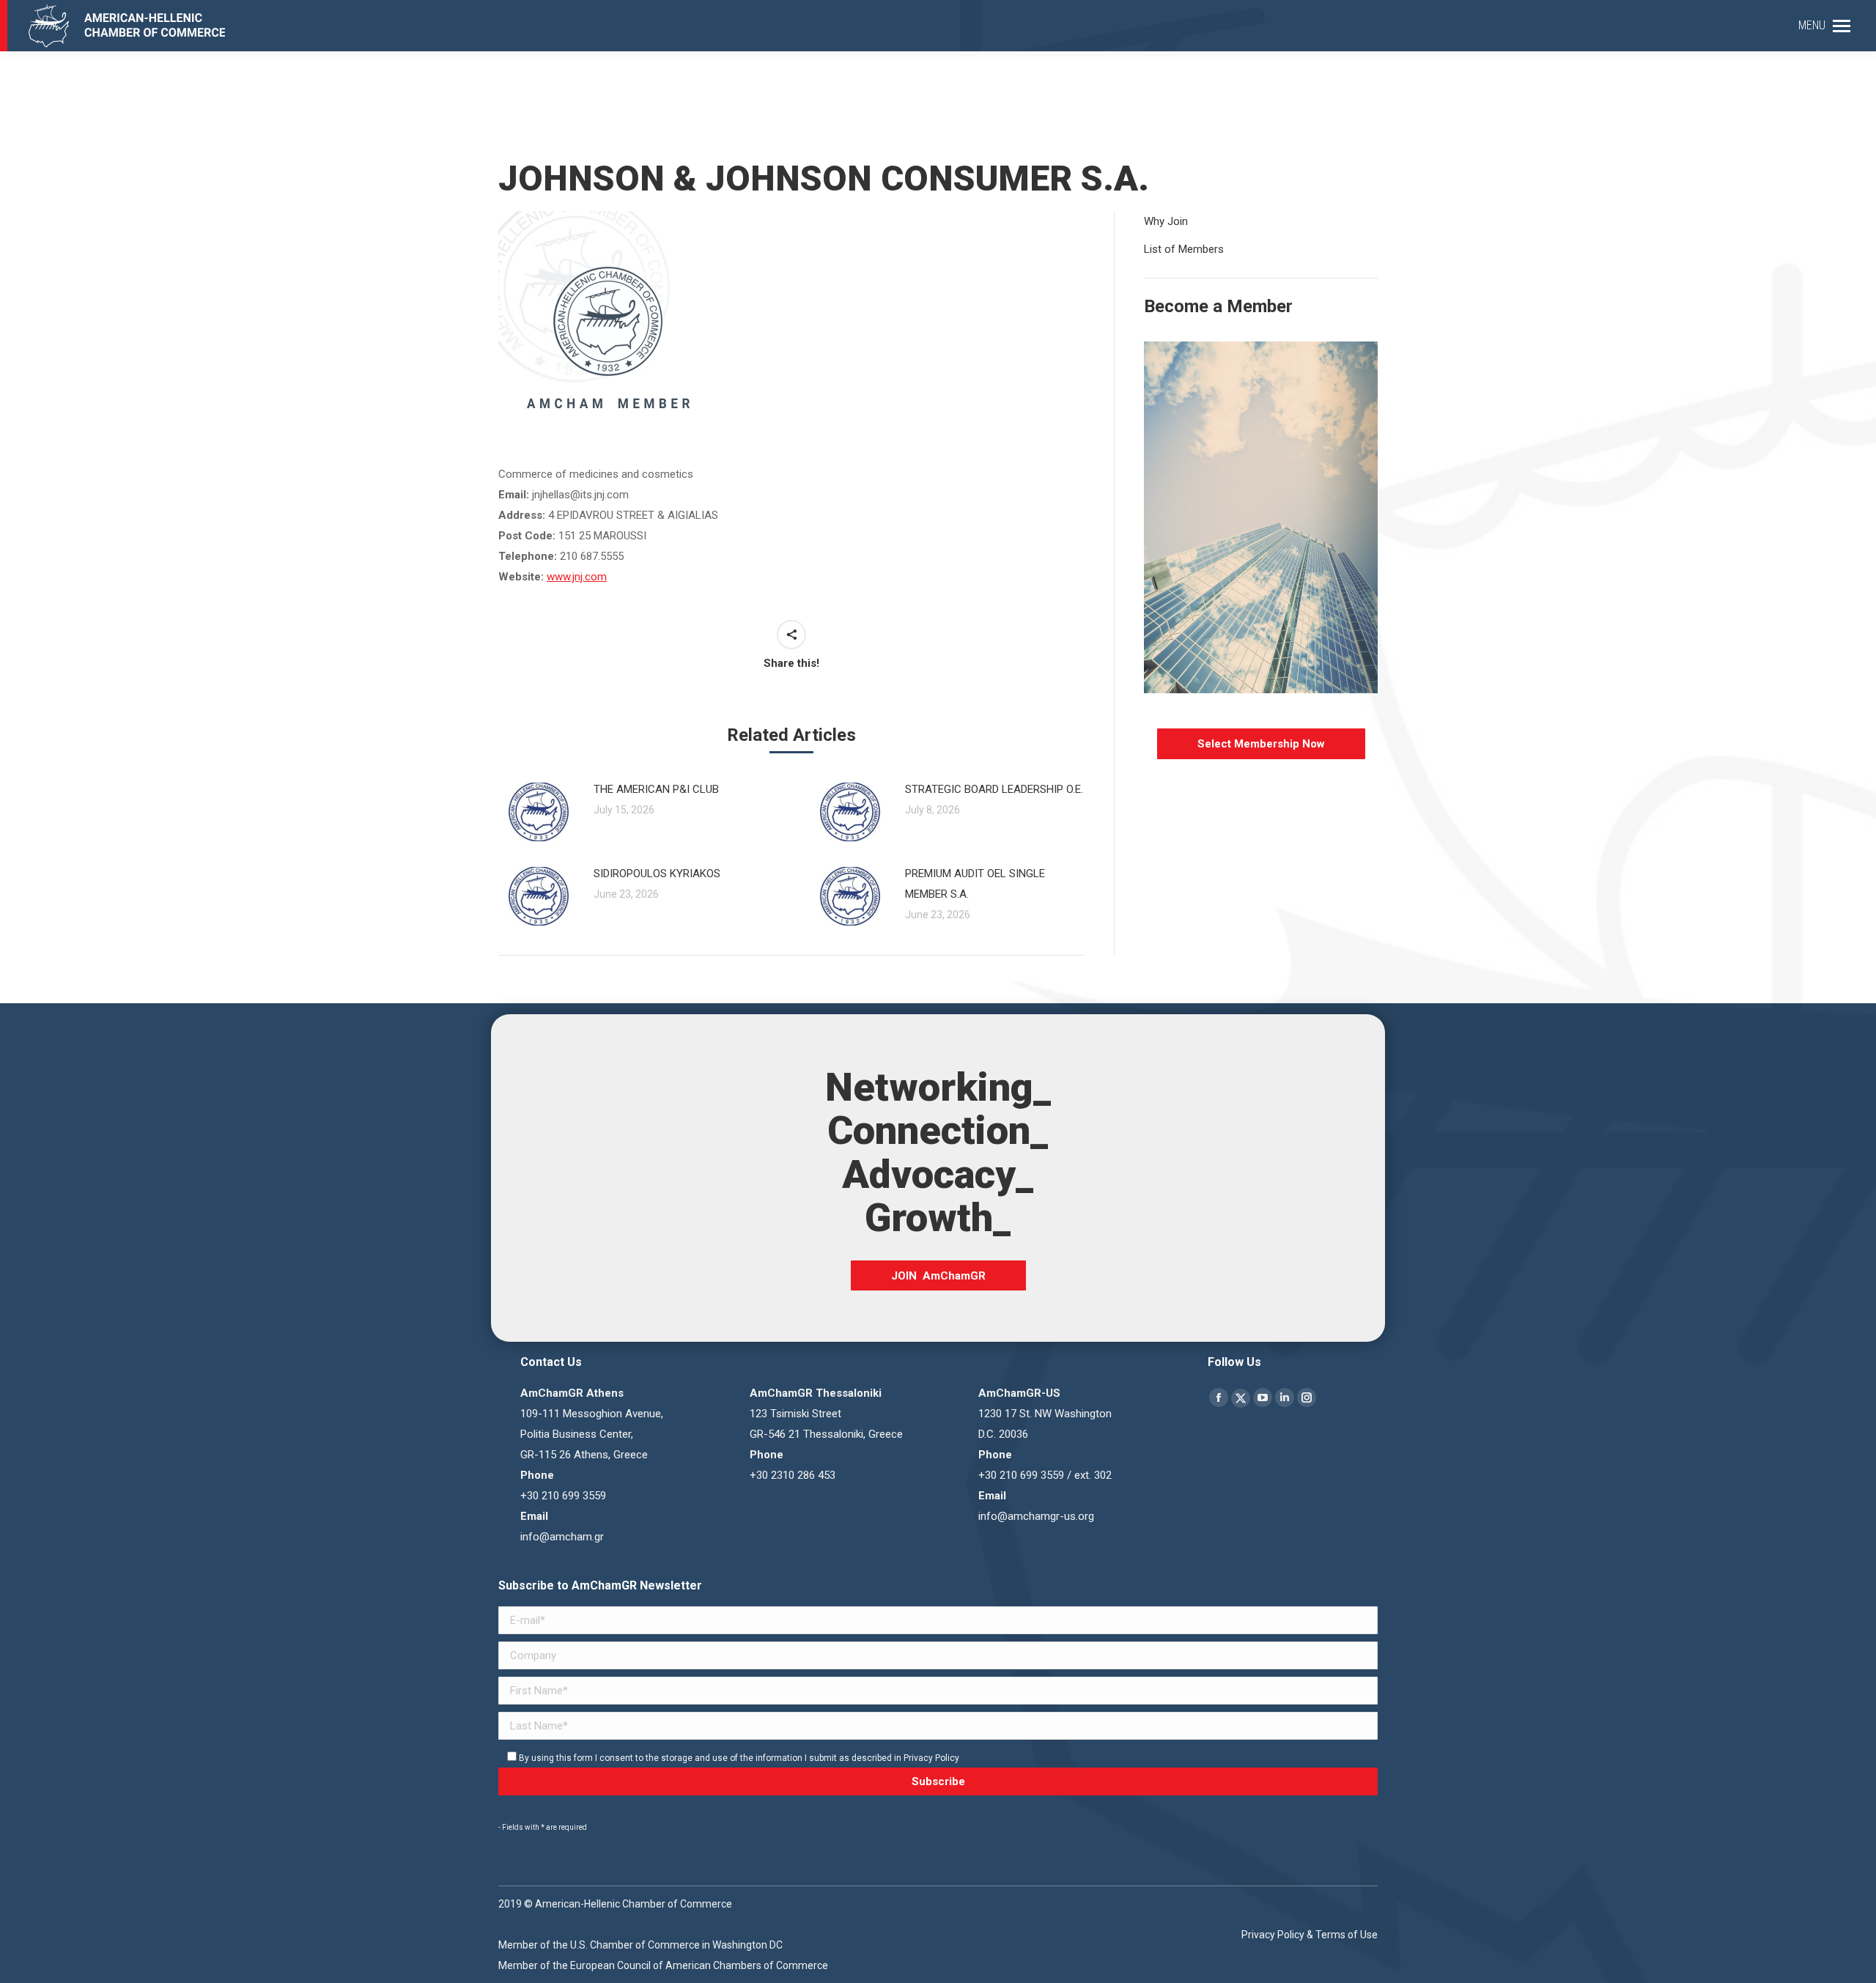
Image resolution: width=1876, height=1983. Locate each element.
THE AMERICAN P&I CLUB (656, 789)
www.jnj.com (577, 577)
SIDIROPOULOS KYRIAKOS (657, 874)
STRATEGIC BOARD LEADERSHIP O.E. (994, 789)
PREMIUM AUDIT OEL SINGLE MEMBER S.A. (975, 884)
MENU (1812, 25)
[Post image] (539, 812)
